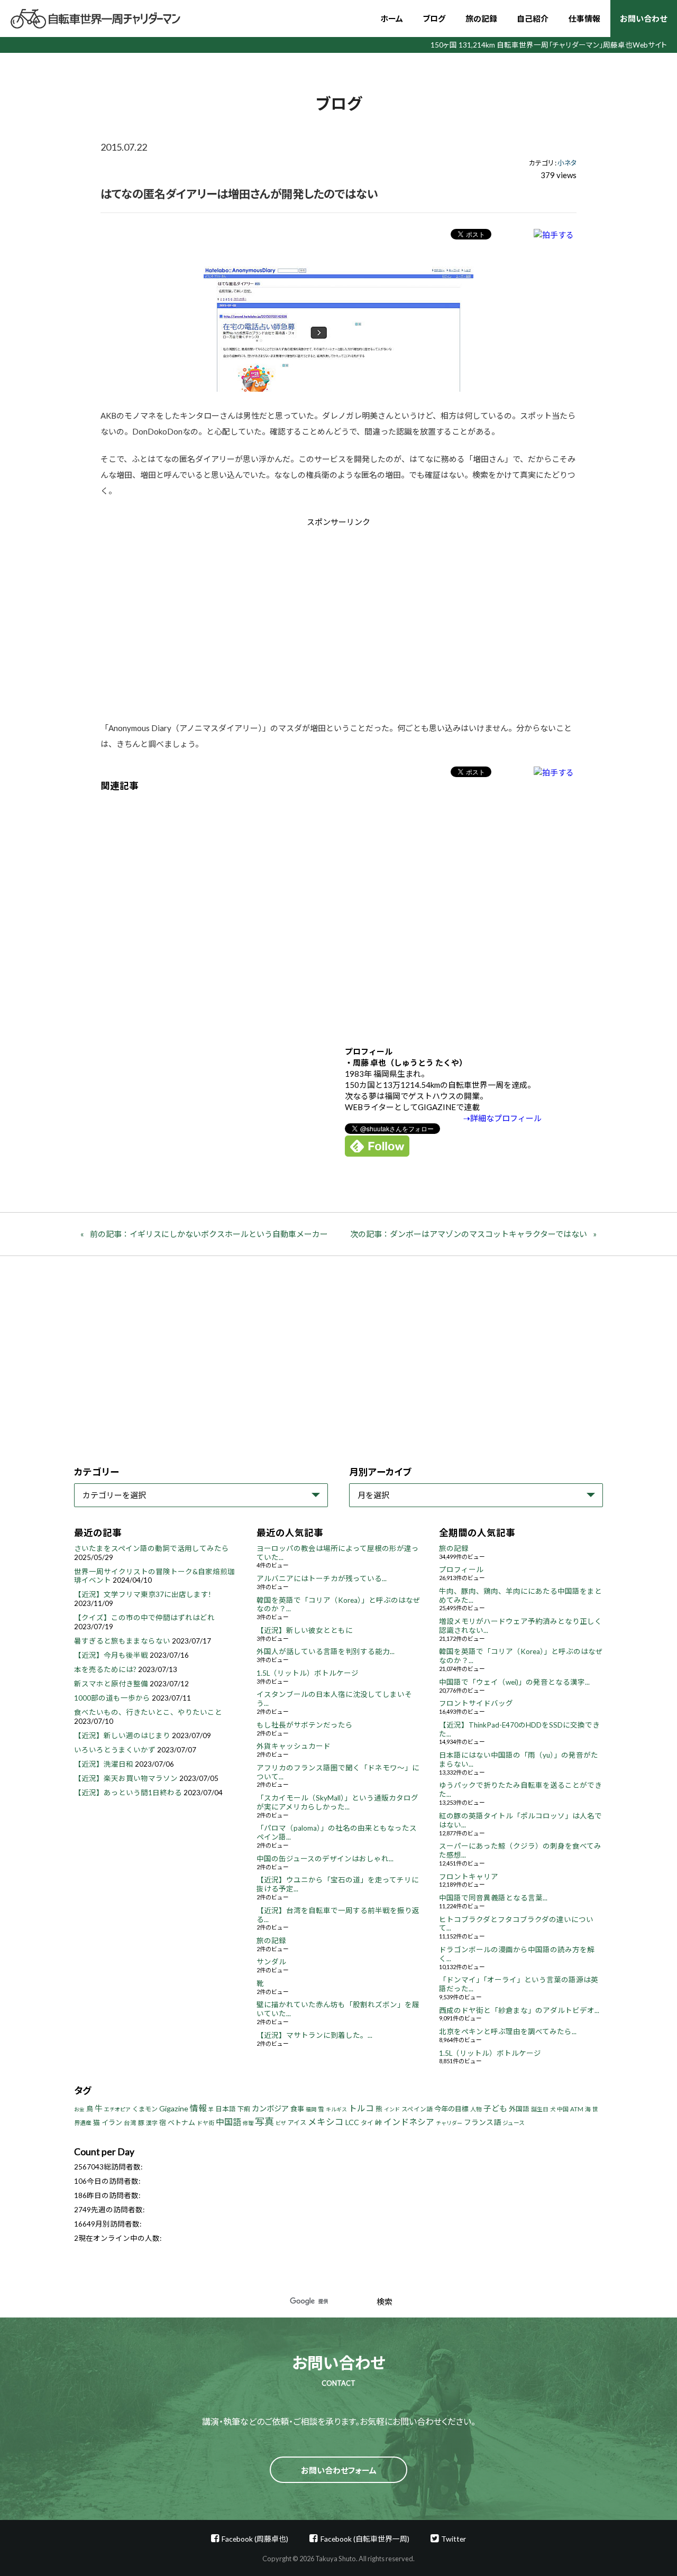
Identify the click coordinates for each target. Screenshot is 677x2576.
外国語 (519, 2109)
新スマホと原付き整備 (111, 1684)
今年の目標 (451, 2109)
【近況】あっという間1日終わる (128, 1793)
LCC (352, 2122)
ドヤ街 (205, 2123)
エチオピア (117, 2109)
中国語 (228, 2122)
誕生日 (540, 2109)
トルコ (361, 2108)
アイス (297, 2123)
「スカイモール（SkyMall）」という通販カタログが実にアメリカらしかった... (337, 1802)
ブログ (434, 19)
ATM (577, 2109)
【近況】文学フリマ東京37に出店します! (143, 1594)
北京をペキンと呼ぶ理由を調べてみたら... (508, 2032)
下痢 (244, 2109)
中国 (563, 2109)
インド (392, 2109)
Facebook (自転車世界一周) (365, 2539)
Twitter (454, 2539)
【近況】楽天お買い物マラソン (126, 1778)
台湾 (130, 2123)
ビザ (281, 2123)
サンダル (271, 1962)
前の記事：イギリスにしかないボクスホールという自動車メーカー (209, 1234)
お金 (79, 2109)
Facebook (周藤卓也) (255, 2539)
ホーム (392, 19)
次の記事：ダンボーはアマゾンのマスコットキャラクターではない (469, 1234)
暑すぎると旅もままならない (122, 1641)
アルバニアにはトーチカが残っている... (322, 1578)
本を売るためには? (105, 1669)
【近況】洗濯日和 (104, 1764)
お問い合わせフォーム (339, 2470)
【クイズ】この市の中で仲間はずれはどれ (144, 1618)
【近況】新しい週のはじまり (122, 1735)
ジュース (514, 2123)
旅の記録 (481, 19)
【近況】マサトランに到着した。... (314, 2035)
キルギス (336, 2109)
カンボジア (270, 2108)
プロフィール (461, 1569)
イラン (112, 2122)
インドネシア (409, 2122)
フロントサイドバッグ (476, 1703)
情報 (198, 2108)
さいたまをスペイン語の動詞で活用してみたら (152, 1548)
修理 (248, 2123)
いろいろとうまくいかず (115, 1750)
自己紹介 (533, 19)
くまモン (145, 2109)
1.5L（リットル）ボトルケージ (308, 1673)
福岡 (311, 2109)
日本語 (226, 2109)
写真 (264, 2121)
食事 (297, 2109)
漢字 (152, 2123)
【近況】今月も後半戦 (111, 1655)
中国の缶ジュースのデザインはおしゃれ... (325, 1859)
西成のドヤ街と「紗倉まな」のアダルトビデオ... (519, 2010)
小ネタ (567, 163)
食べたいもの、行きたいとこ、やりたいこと (148, 1712)
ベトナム (181, 2122)
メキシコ (326, 2122)
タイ (367, 2123)
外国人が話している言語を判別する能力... (326, 1651)
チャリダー (449, 2123)
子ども (495, 2108)
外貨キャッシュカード (294, 1746)
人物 (476, 2109)
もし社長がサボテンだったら (305, 1725)
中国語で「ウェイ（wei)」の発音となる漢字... (514, 1682)
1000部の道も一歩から (112, 1698)
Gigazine (174, 2108)
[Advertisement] (249, 617)
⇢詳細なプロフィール (502, 1118)
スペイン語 (417, 2109)
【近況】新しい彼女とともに (305, 1630)
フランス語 (482, 2122)
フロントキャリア (469, 1877)
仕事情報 (584, 19)
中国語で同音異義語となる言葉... (493, 1898)
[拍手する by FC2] (554, 234)
